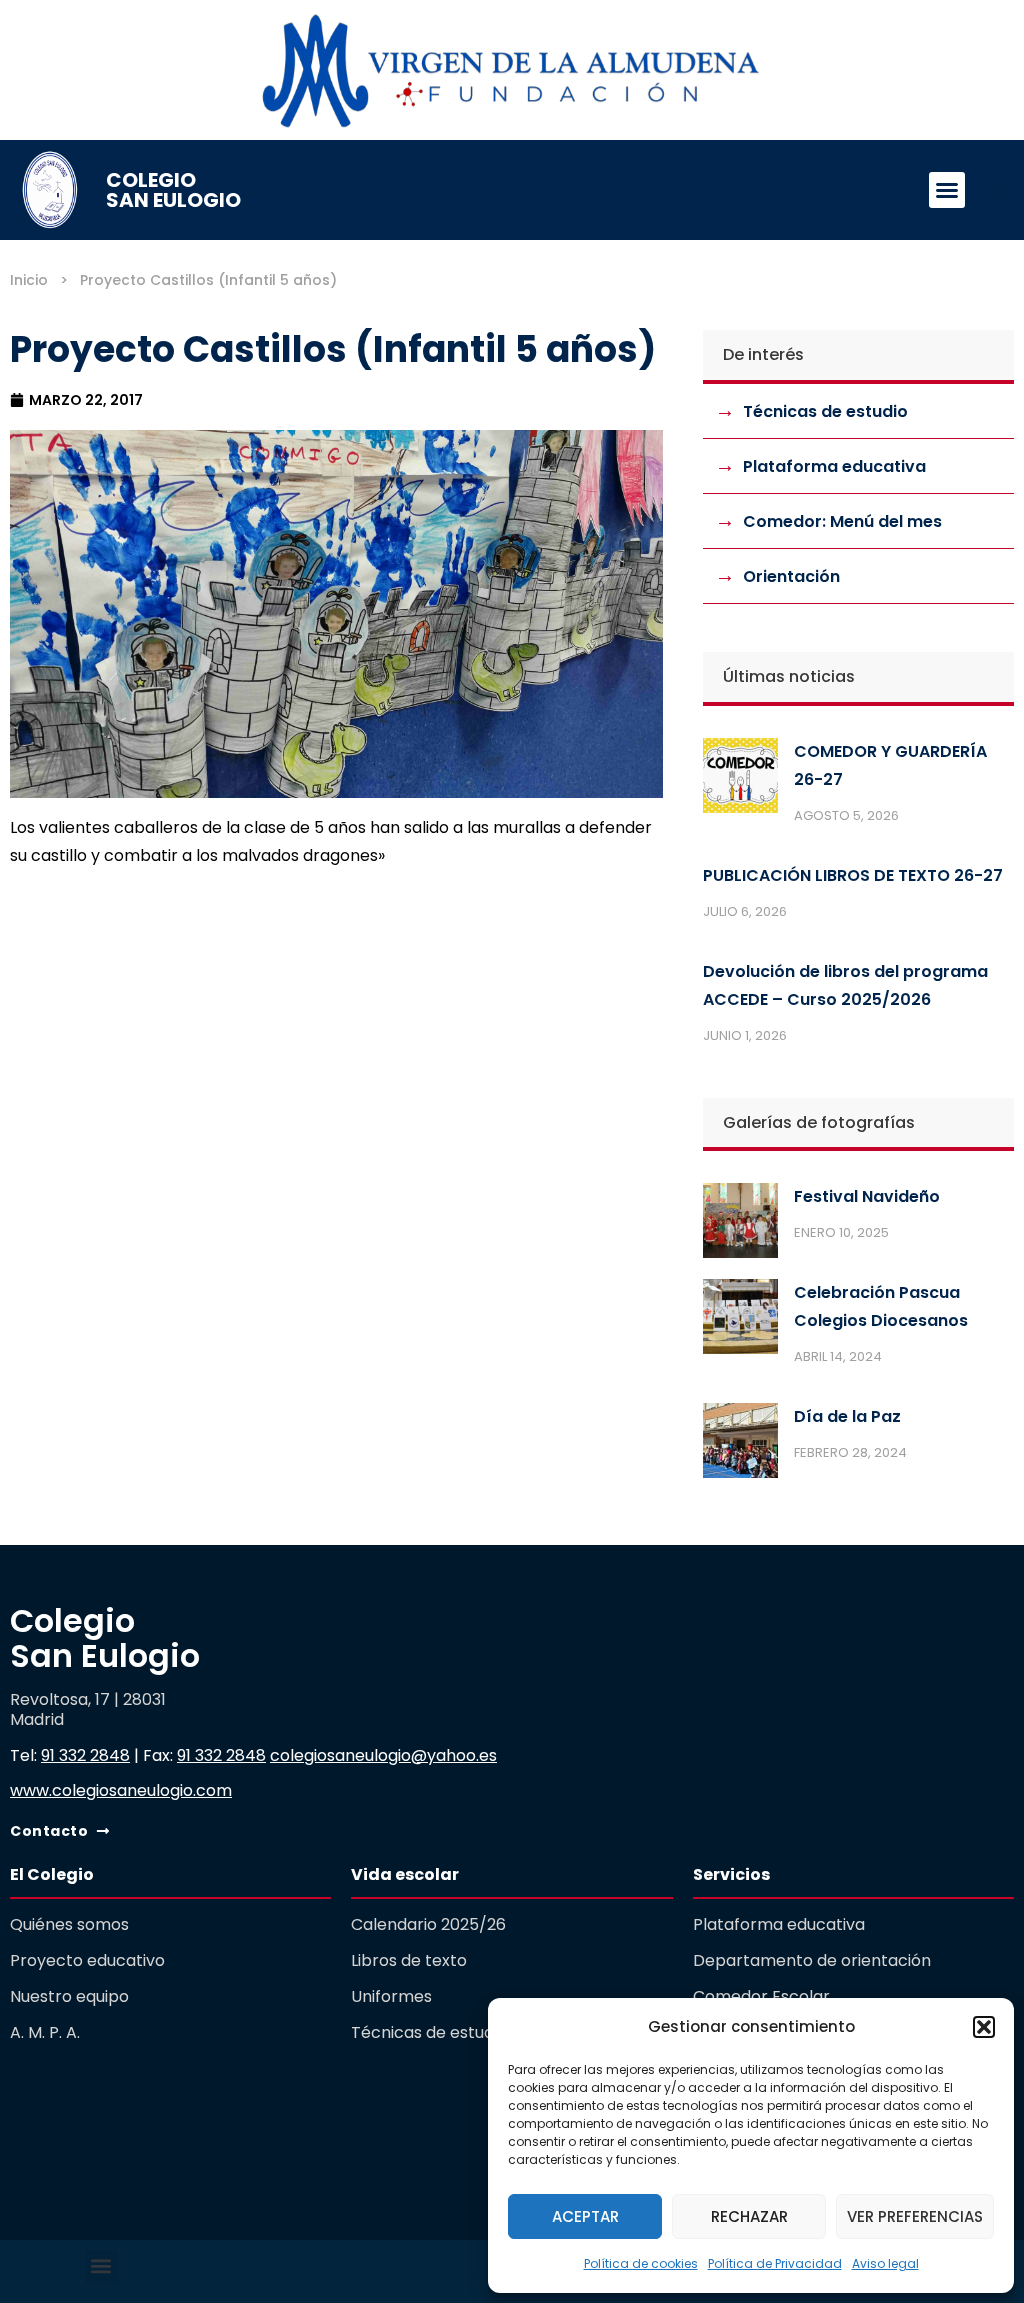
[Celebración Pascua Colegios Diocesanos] (740, 1321)
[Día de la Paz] (740, 1445)
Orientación (791, 576)
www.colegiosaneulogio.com (121, 1790)
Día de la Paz (847, 1416)
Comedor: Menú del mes (842, 521)
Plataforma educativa (834, 466)
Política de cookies (641, 2263)
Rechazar (749, 2216)
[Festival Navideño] (740, 1225)
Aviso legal (885, 2263)
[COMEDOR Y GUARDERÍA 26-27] (740, 780)
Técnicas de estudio (825, 411)
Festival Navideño (867, 1196)
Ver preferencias (915, 2216)
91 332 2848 (85, 1755)
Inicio (29, 280)
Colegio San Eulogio (173, 190)
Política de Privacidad (775, 2263)
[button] (984, 2027)
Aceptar (585, 2216)
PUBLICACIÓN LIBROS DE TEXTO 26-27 (853, 875)
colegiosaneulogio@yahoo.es (383, 1755)
